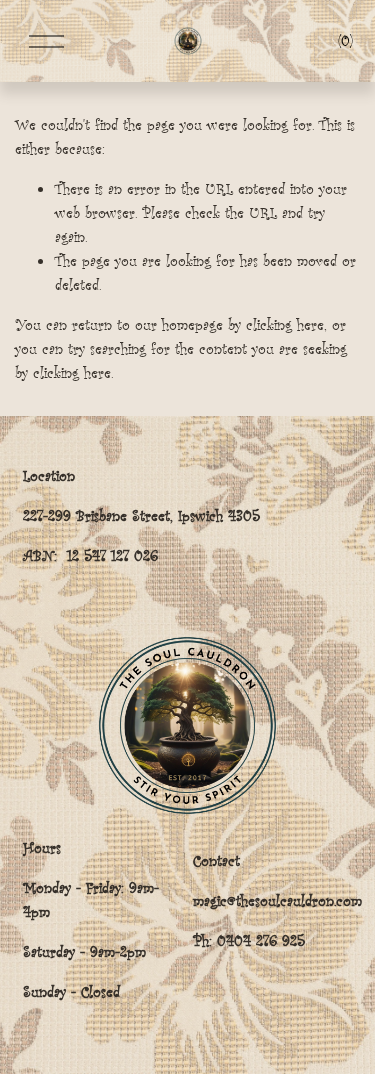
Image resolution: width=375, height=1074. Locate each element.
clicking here (285, 324)
